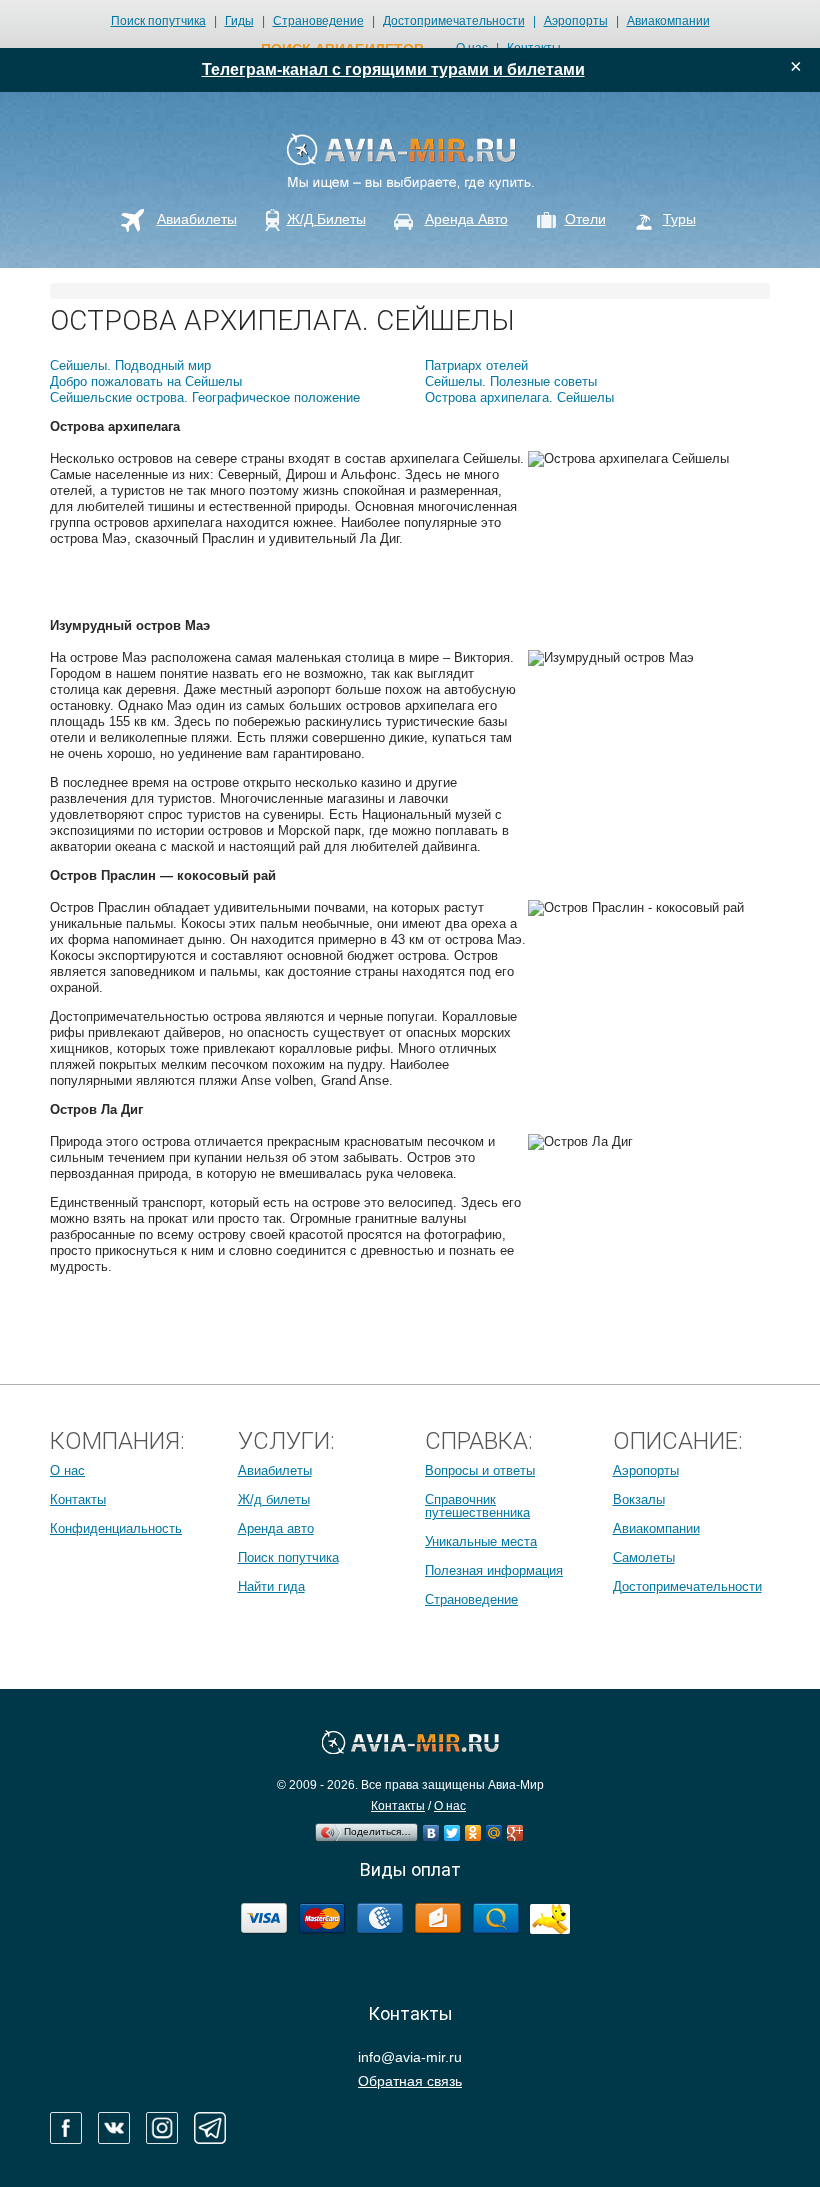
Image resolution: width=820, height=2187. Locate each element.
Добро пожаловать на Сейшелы (146, 381)
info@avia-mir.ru (410, 2057)
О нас (67, 1470)
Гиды (239, 21)
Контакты (78, 1499)
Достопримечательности (454, 21)
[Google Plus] (515, 1828)
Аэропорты (576, 21)
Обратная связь (410, 2081)
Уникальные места (481, 1541)
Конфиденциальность (116, 1528)
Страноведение (318, 21)
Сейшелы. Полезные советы (511, 381)
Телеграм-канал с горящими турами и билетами (393, 69)
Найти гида (271, 1586)
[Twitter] (452, 1828)
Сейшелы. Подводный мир (130, 365)
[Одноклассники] (473, 1828)
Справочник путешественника (477, 1506)
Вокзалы (639, 1499)
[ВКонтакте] (431, 1828)
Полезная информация (494, 1570)
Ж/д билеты (274, 1499)
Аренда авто (276, 1528)
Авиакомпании (668, 21)
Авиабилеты (275, 1470)
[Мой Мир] (494, 1828)
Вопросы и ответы (480, 1470)
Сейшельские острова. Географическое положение (205, 397)
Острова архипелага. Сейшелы (519, 397)
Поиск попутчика (158, 21)
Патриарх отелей (476, 365)
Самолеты (644, 1557)
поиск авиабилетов (342, 49)
